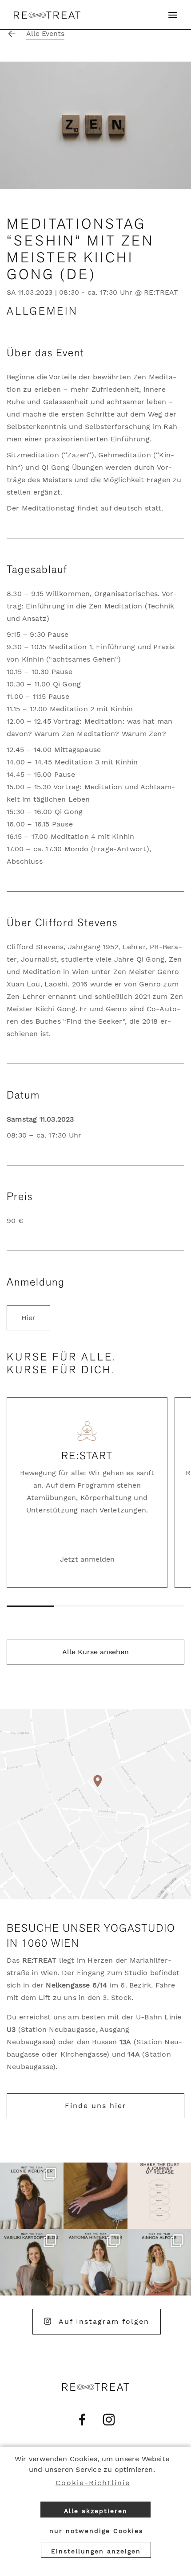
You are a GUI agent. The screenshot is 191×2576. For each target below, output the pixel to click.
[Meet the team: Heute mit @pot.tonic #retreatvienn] (95, 2262)
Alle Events (45, 33)
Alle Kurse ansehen (95, 1652)
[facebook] (82, 2420)
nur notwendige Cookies (96, 2531)
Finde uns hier (96, 2106)
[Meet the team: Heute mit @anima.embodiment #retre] (32, 2196)
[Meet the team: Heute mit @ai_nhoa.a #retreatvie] (159, 2262)
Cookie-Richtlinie (93, 2483)
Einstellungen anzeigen (96, 2551)
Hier (28, 1318)
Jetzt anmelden (87, 1559)
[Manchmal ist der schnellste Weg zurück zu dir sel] (159, 2196)
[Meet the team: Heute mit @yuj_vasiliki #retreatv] (32, 2262)
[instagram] (109, 2420)
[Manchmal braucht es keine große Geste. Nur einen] (95, 2196)
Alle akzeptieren (96, 2511)
